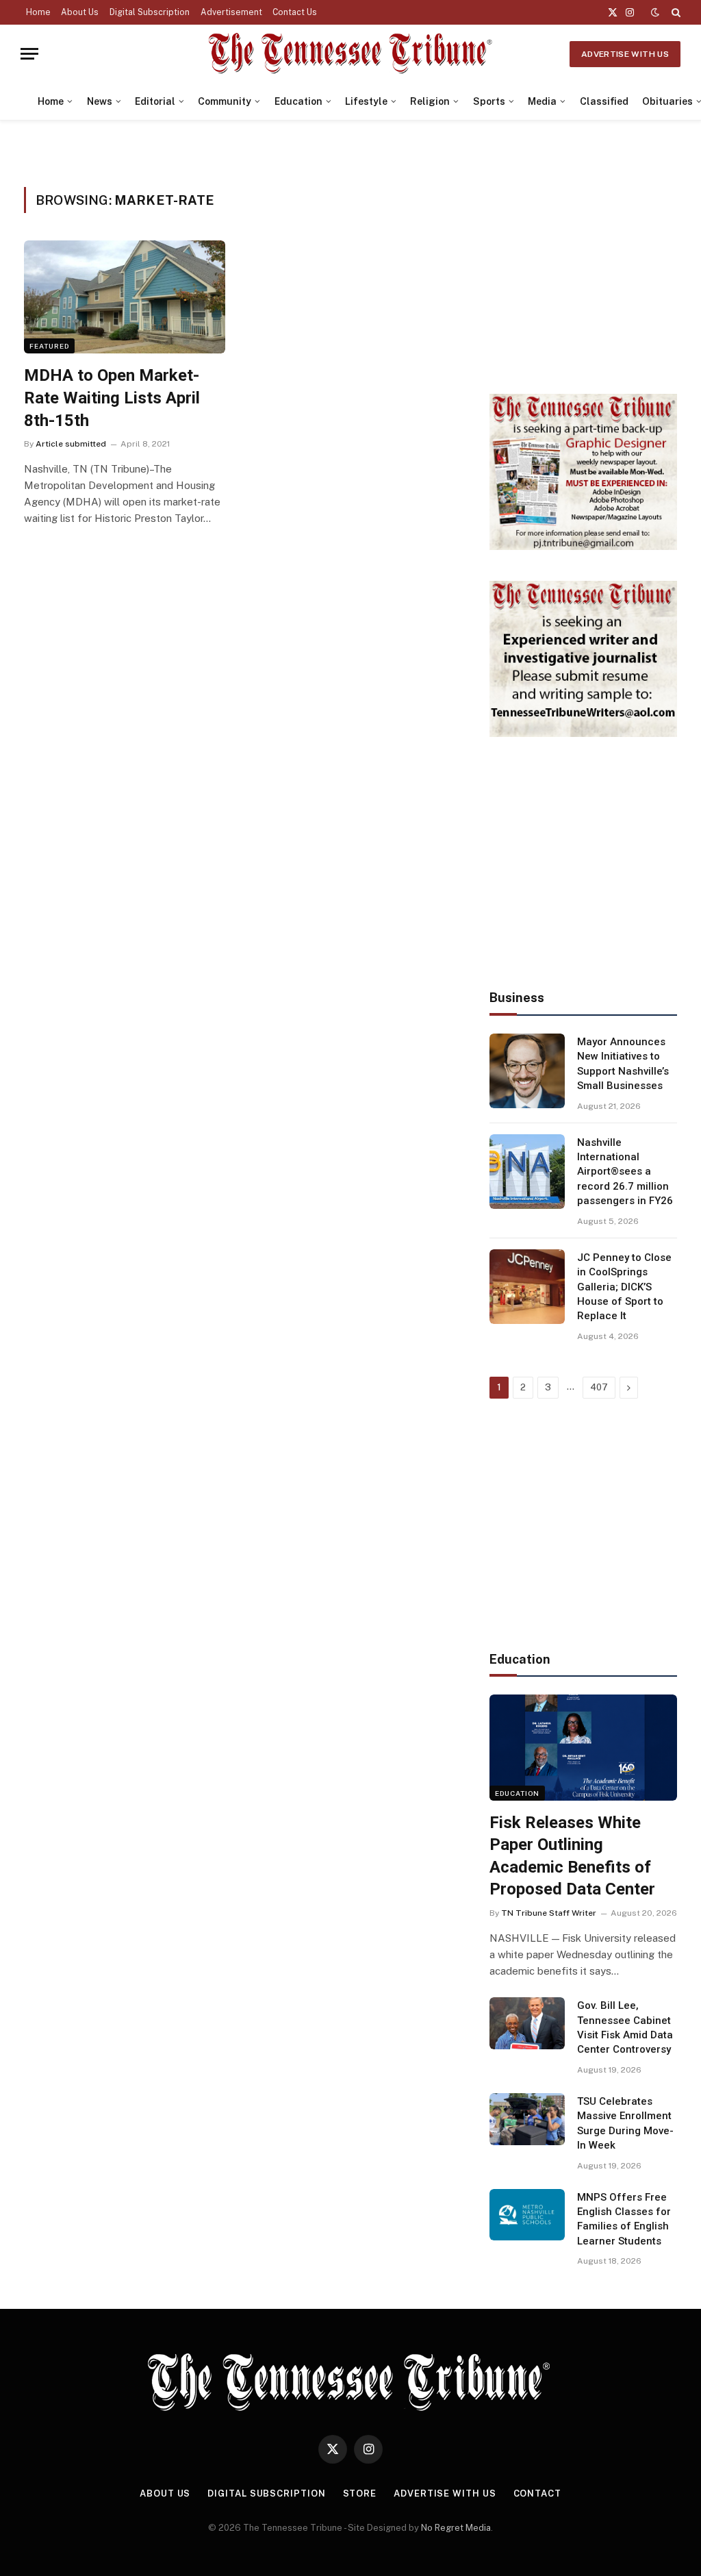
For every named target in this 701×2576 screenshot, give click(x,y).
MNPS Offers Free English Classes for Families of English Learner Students (624, 2219)
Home (38, 12)
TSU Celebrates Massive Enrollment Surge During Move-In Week (625, 2123)
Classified (604, 101)
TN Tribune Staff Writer (549, 1913)
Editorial (155, 101)
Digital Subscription (150, 12)
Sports (489, 101)
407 (599, 1387)
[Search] (675, 12)
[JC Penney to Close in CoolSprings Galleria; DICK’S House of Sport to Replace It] (527, 1287)
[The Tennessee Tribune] (350, 54)
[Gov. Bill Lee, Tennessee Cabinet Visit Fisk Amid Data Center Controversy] (527, 2023)
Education (298, 101)
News (100, 101)
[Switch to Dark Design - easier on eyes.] (655, 12)
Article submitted (71, 444)
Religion (430, 101)
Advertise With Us (625, 54)
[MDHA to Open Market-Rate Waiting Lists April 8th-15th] (125, 297)
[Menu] (29, 54)
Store (360, 2493)
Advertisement (231, 12)
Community (225, 101)
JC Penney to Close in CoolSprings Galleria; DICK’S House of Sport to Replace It (624, 1287)
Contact (537, 2493)
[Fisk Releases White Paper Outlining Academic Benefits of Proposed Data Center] (583, 1747)
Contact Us (295, 12)
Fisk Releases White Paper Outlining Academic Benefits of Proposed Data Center (572, 1856)
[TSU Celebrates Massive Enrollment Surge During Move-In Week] (527, 2119)
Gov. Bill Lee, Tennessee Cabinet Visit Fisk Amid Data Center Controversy (625, 2027)
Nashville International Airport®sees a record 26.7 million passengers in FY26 (625, 1172)
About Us (80, 12)
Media (542, 101)
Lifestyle (366, 101)
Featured (49, 346)
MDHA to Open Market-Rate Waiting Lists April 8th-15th (112, 398)
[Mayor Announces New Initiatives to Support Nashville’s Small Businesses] (527, 1071)
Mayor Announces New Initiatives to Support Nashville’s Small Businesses (623, 1064)
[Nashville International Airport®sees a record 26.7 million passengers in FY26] (527, 1172)
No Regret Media (456, 2528)
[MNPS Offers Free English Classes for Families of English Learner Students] (527, 2215)
